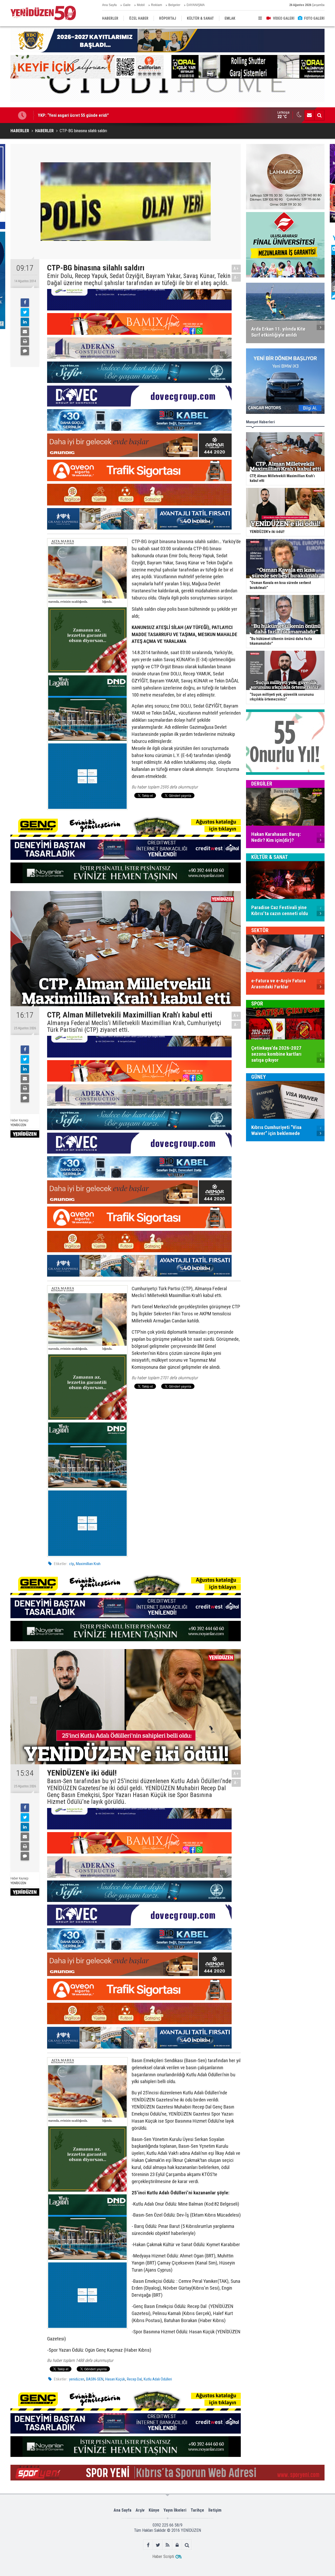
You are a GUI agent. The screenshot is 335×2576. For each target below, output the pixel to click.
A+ (236, 268)
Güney (259, 1077)
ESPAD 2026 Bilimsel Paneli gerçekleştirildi (77, 115)
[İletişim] (309, 115)
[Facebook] (25, 303)
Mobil (141, 5)
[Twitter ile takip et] (158, 2545)
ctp (72, 1564)
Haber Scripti (163, 2556)
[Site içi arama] (319, 115)
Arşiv (140, 2510)
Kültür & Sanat (270, 857)
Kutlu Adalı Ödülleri (158, 2379)
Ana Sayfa (109, 5)
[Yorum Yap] (25, 351)
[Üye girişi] (177, 2545)
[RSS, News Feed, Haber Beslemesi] (168, 2545)
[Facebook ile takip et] (148, 2545)
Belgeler (174, 5)
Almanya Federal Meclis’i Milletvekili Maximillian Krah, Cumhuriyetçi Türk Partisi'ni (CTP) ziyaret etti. (134, 1026)
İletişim (215, 2510)
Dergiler (262, 784)
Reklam (157, 5)
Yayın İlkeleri (175, 2510)
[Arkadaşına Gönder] (25, 332)
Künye (154, 2510)
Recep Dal (134, 2379)
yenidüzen (77, 2379)
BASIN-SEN (95, 2379)
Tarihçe (197, 2510)
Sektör (260, 930)
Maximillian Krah (88, 1564)
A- (236, 278)
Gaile (127, 5)
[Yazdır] (25, 341)
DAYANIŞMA (196, 5)
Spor (257, 1004)
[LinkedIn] (25, 322)
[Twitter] (25, 312)
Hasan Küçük (115, 2379)
